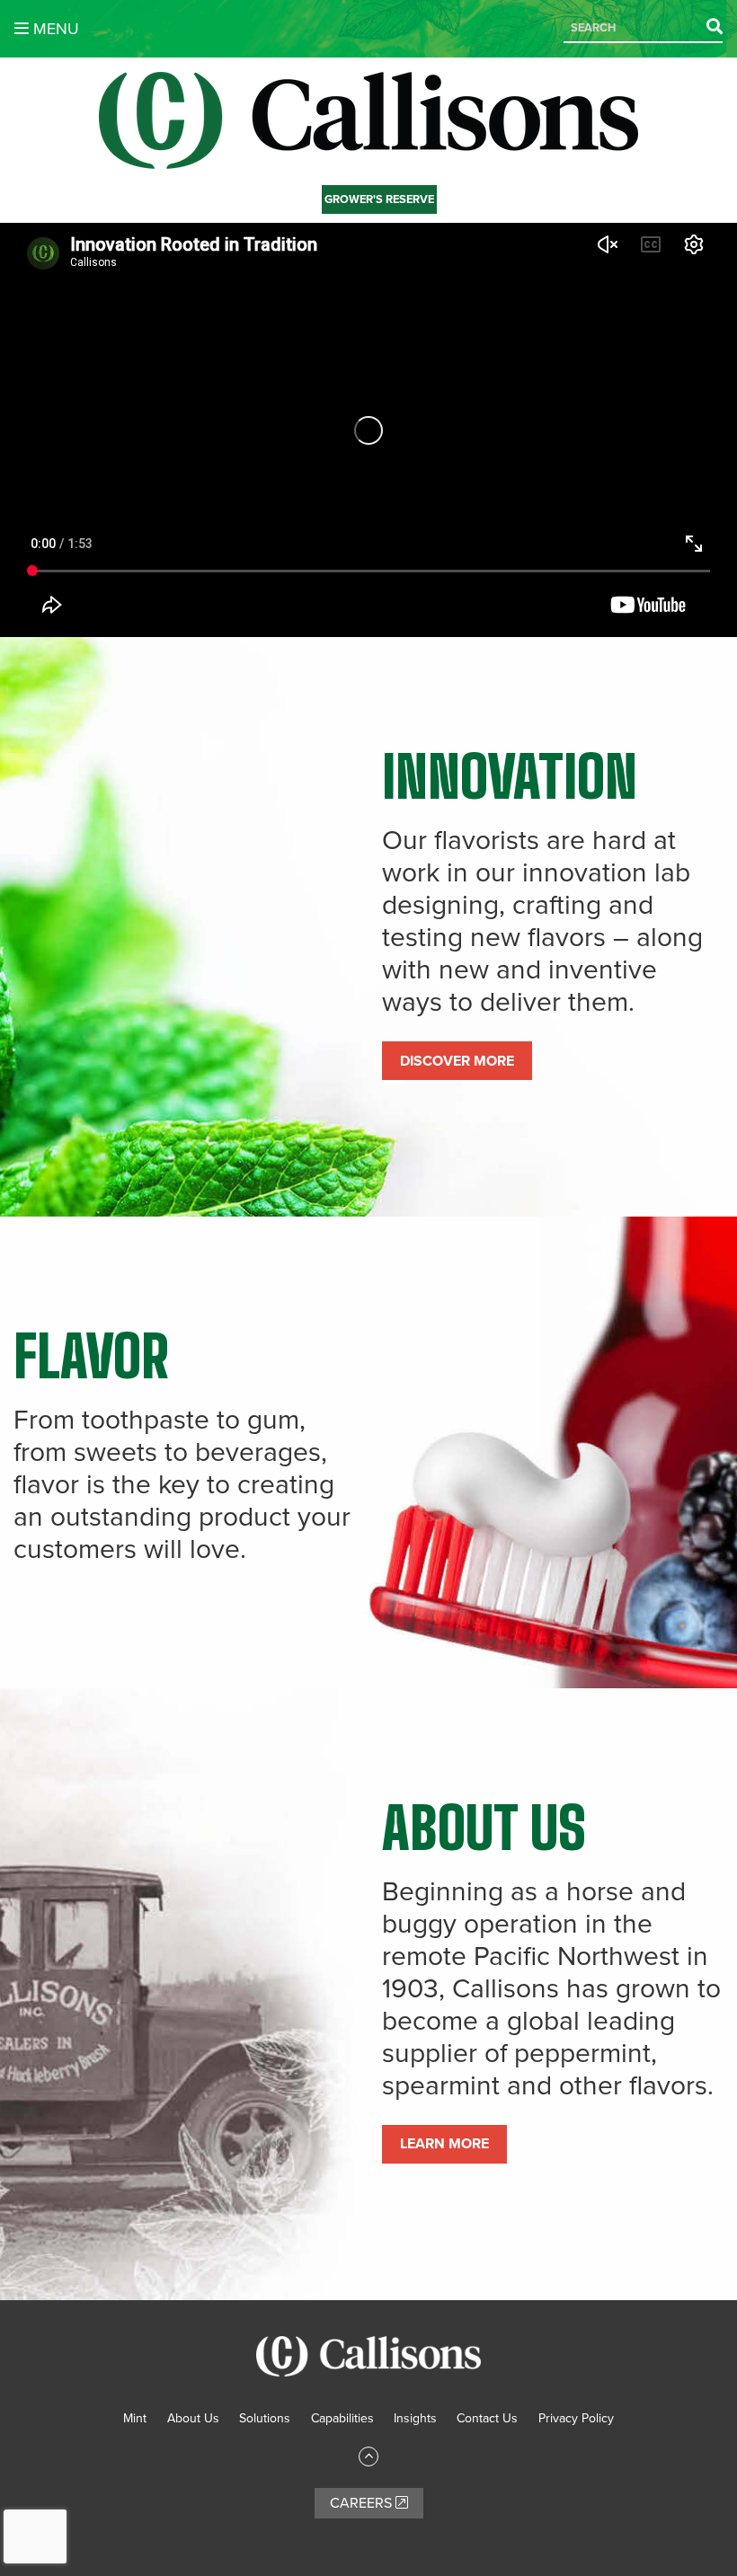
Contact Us (487, 2418)
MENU (54, 29)
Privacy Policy (576, 2418)
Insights (415, 2418)
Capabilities (342, 2418)
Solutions (265, 2418)
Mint (135, 2418)
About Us (193, 2418)
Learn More (444, 2144)
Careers (363, 2503)
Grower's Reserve (379, 199)
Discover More (457, 1061)
